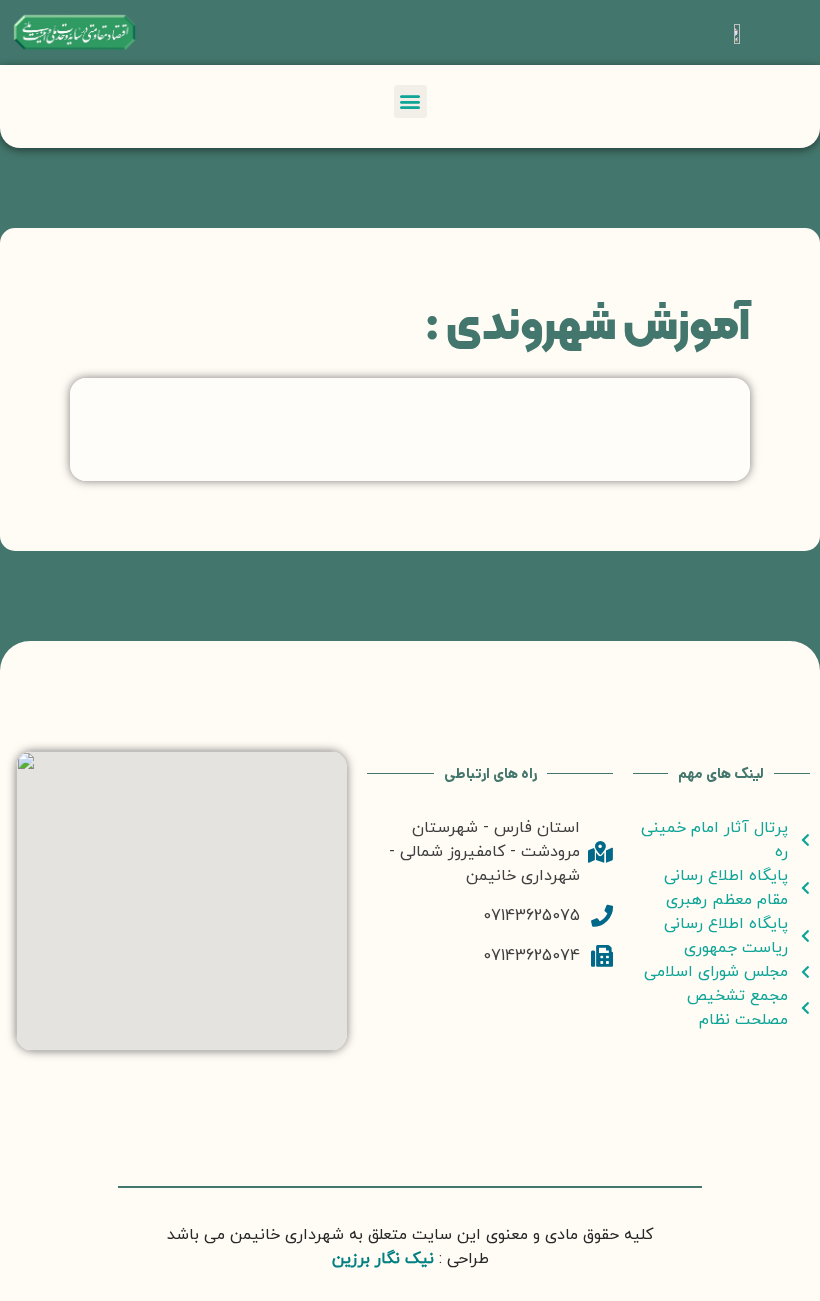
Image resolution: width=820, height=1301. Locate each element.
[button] (410, 101)
